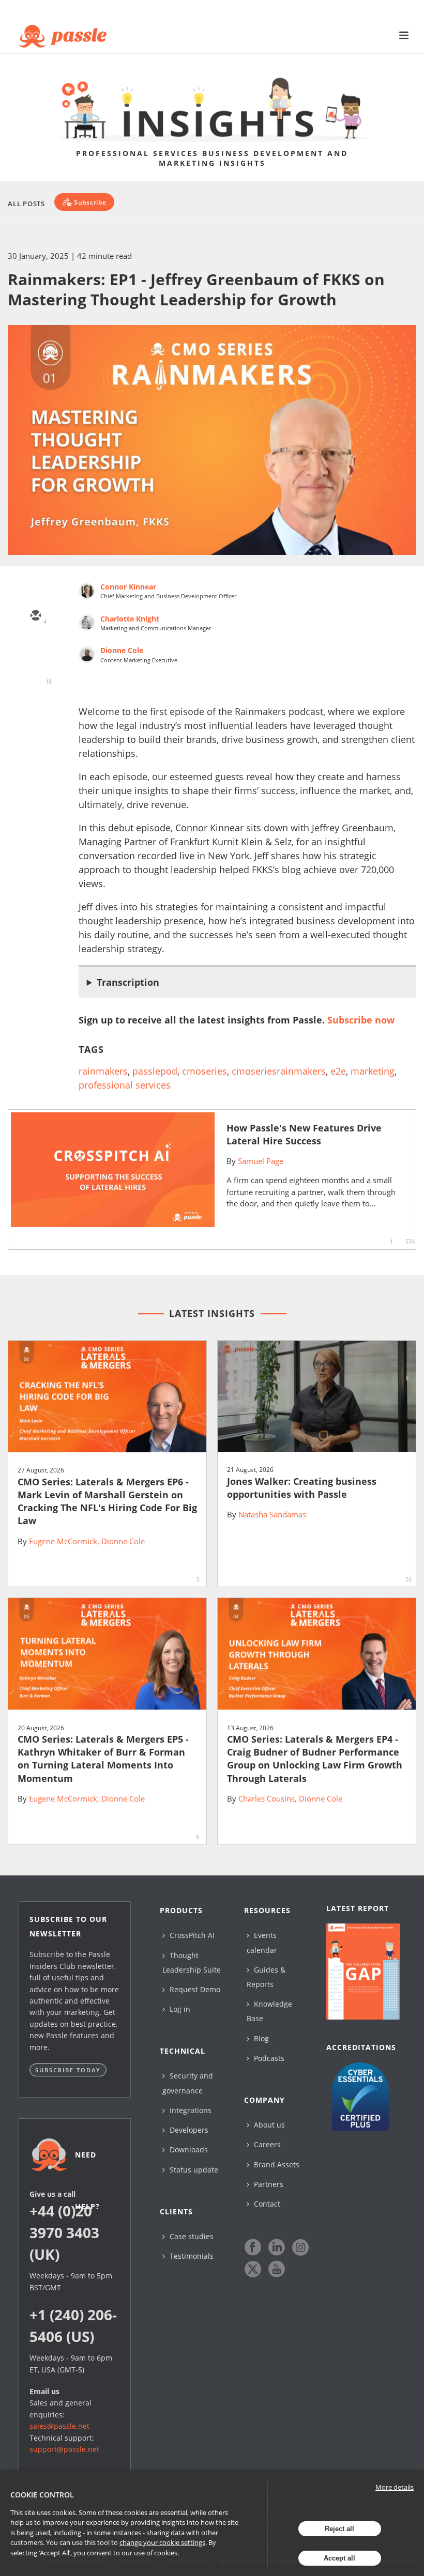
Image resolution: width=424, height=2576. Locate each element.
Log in (179, 2009)
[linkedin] (35, 676)
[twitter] (35, 646)
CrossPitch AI (191, 1935)
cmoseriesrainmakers (279, 1071)
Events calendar (262, 1942)
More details (395, 2487)
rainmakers (103, 1071)
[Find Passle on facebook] (253, 2247)
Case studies (191, 2236)
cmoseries (205, 1071)
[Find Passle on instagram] (300, 2247)
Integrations (190, 2110)
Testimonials (191, 2256)
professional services (125, 1085)
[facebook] (35, 706)
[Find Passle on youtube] (277, 2269)
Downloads (188, 2150)
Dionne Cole (122, 650)
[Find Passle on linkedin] (277, 2247)
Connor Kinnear (128, 587)
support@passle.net (64, 2449)
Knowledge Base (269, 2011)
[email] (35, 616)
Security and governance (188, 2083)
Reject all (339, 2529)
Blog (260, 2038)
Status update (193, 2170)
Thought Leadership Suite (192, 1962)
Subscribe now (361, 1020)
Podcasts (268, 2058)
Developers (188, 2130)
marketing (373, 1071)
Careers (266, 2144)
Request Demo (194, 1989)
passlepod (155, 1071)
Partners (268, 2184)
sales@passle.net (59, 2426)
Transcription (128, 982)
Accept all (339, 2558)
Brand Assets (276, 2164)
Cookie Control (42, 2495)
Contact (266, 2204)
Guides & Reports (266, 1977)
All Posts (26, 204)
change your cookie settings (162, 2542)
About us (268, 2125)
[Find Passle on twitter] (253, 2269)
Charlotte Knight (130, 619)
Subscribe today (68, 2070)
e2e (338, 1071)
